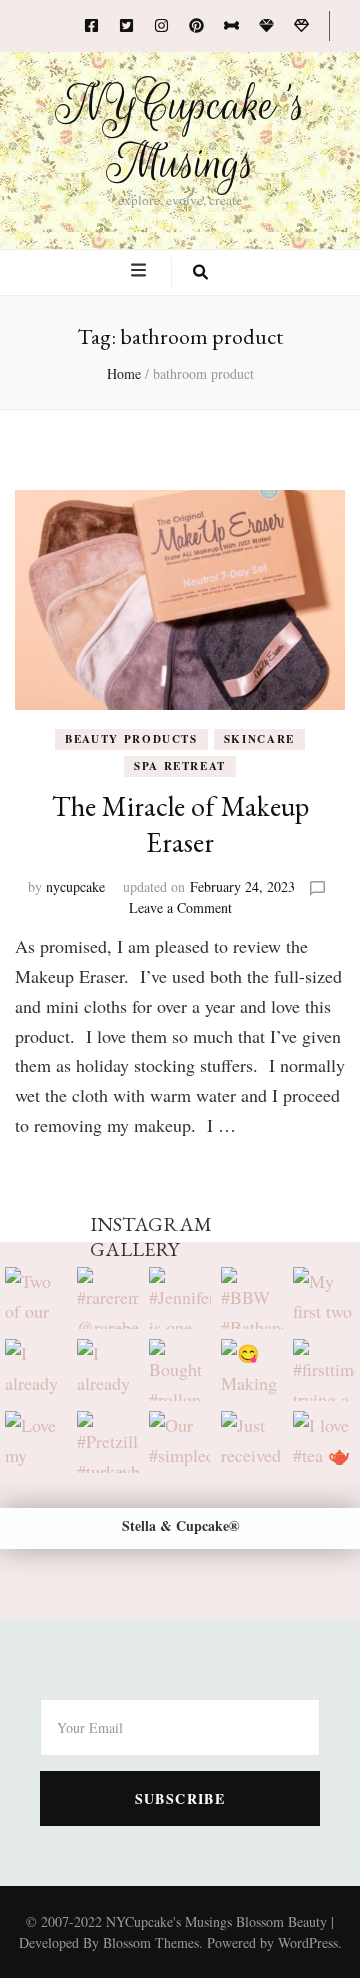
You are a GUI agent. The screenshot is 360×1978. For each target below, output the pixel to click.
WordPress (308, 1942)
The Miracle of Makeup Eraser (180, 824)
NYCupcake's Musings (180, 134)
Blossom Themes (151, 1942)
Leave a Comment (180, 907)
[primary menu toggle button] (141, 271)
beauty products (131, 739)
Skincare (259, 739)
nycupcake (75, 886)
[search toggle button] (200, 273)
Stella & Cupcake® (180, 1525)
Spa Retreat (180, 766)
